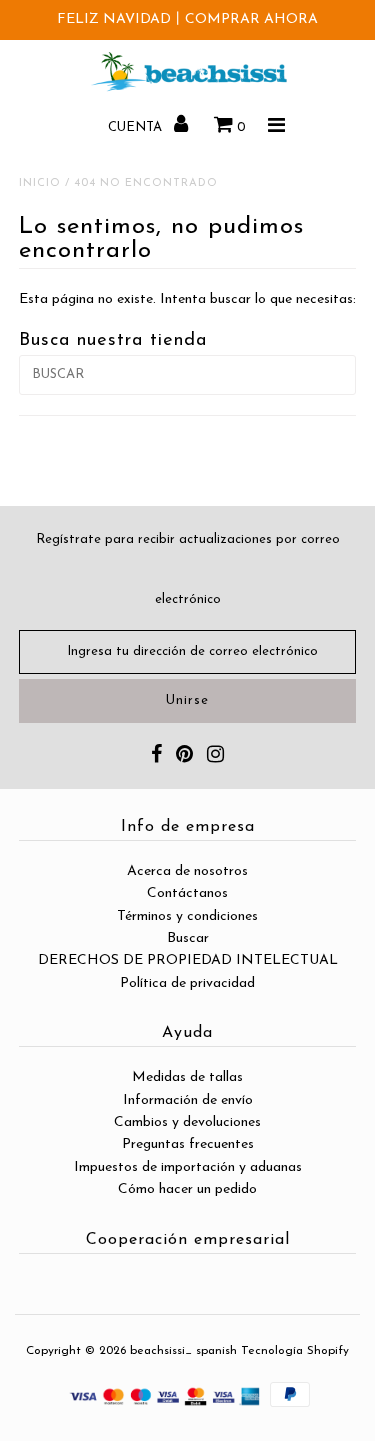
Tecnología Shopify (295, 1351)
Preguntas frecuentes (188, 1144)
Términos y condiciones (187, 916)
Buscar (188, 938)
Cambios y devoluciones (187, 1122)
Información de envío (188, 1100)
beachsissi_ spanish (183, 1351)
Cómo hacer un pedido (187, 1189)
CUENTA (137, 127)
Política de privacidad (187, 983)
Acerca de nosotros (187, 871)
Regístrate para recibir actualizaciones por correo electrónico (188, 569)
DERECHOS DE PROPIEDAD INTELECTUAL (188, 960)
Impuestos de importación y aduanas (188, 1167)
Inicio (40, 183)
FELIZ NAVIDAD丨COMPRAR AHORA (187, 19)
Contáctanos (187, 893)
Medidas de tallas (187, 1077)
